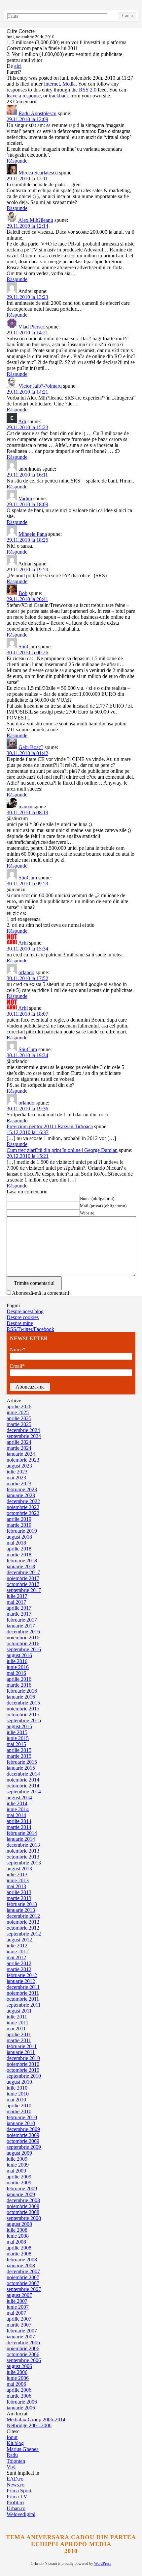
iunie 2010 (18, 2094)
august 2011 (19, 2011)
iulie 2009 (17, 2159)
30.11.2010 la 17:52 (27, 978)
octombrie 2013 (23, 1857)
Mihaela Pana (33, 534)
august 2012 (19, 1940)
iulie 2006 (17, 2372)
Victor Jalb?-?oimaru (40, 386)
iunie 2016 (18, 1667)
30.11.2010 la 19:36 (27, 1109)
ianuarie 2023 (21, 1495)
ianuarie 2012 (21, 1981)
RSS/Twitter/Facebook (30, 1329)
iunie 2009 (18, 2165)
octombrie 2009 (23, 2141)
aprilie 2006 (19, 2390)
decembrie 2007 (23, 2271)
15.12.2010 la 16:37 (28, 1132)
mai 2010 (16, 2100)
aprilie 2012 (19, 1963)
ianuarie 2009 (21, 2194)
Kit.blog (15, 2443)
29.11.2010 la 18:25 (27, 540)
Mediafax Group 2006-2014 (36, 2420)
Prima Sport (19, 2491)
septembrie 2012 (24, 1934)
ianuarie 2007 (21, 2337)
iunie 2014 (18, 1809)
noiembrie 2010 (23, 2064)
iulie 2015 (17, 1732)
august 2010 (19, 2082)
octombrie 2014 (23, 1786)
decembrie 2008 (23, 2200)
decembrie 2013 (23, 1845)
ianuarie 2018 (21, 1566)
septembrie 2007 (24, 2289)
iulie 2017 (17, 1596)
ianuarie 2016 (21, 1697)
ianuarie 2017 (21, 1626)
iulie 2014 (17, 1803)
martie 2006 (19, 2396)
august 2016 (19, 1655)
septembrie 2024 (24, 1436)
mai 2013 (16, 1886)
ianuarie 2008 (21, 2265)
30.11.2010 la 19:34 (27, 1055)
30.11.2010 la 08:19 (27, 812)
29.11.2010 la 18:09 (27, 504)
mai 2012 (16, 1957)
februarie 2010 (22, 2117)
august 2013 (19, 1869)
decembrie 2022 (23, 1501)
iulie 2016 (17, 1661)
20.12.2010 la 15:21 (28, 1156)
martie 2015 (19, 1756)
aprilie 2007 (19, 2319)
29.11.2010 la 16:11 (27, 475)
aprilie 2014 (19, 1821)
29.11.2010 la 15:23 (27, 427)
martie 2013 (19, 1898)
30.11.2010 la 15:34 (27, 949)
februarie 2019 (22, 1531)
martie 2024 (19, 1448)
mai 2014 (16, 1815)
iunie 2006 (18, 2378)
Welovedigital (21, 2514)
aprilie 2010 (19, 2106)
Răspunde (17, 161)
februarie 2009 (22, 2188)
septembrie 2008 (24, 2218)
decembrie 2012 (23, 1916)
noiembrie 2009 (23, 2135)
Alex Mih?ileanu (36, 220)
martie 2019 (19, 1525)
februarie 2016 (22, 1691)
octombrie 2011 (23, 1999)
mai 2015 (16, 1744)
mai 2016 (16, 1673)
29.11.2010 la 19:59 (27, 570)
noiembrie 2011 (23, 1993)
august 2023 (19, 1466)
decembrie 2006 (23, 2342)
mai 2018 (16, 1543)
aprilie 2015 (19, 1750)
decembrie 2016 (23, 1632)
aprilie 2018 (19, 1549)
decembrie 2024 (23, 1430)
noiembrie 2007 (23, 2277)
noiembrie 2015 (23, 1709)
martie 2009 (19, 2183)
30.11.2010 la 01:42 (27, 753)
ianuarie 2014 (21, 1839)
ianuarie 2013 (21, 1910)
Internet (52, 84)
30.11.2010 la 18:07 (27, 1014)
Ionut (12, 2437)
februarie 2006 (22, 2402)
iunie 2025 (18, 1412)
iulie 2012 (17, 1946)
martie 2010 (19, 2111)
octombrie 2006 (23, 2354)
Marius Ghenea (23, 2449)
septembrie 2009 (24, 2147)
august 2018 (19, 1537)
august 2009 (19, 2153)
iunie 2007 (18, 2307)
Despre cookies (23, 1317)
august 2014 (19, 1797)
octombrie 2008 (23, 2212)
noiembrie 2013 (23, 1851)
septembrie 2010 (24, 2076)
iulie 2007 (17, 2301)
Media (69, 84)
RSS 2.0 (88, 90)
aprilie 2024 (19, 1442)
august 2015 (19, 1726)
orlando (26, 972)
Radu (12, 2455)
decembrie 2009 (23, 2129)
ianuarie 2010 (21, 2123)
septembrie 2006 (24, 2360)
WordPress (103, 2563)
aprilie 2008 (19, 2248)
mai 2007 (16, 2313)
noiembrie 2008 (23, 2206)
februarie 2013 (22, 1904)
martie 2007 (19, 2325)
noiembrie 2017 (23, 1578)
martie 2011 (19, 2040)
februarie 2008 (22, 2260)
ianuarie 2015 (21, 1768)
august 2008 (19, 2224)
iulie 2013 (17, 1874)
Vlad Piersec (32, 327)
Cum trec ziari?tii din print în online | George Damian (62, 1150)
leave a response (24, 96)
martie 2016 (19, 1685)
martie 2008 (19, 2254)
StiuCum (28, 647)
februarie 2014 (22, 1833)
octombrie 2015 (23, 1715)
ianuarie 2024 (21, 1454)
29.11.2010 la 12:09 (27, 119)
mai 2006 (16, 2384)
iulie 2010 (17, 2088)
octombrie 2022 (23, 1513)
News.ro (16, 2485)
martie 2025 (19, 1424)
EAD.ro (15, 2479)
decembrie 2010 (23, 2058)
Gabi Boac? (31, 747)
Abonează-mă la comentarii (40, 1293)
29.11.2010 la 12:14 (27, 226)
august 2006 (19, 2366)
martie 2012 (19, 1969)
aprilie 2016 (19, 1679)
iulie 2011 (17, 2017)
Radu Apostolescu (37, 113)
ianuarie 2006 (21, 2408)
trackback (59, 96)
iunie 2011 (18, 2023)
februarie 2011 (22, 2046)
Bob (23, 593)
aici (18, 66)
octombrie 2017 (23, 1584)
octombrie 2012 (23, 1928)
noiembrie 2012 (23, 1922)
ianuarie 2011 (21, 2052)
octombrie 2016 (23, 1643)
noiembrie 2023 (23, 1460)
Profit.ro (15, 2502)
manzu (25, 807)
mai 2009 (16, 2171)
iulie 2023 (17, 1472)
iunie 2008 (18, 2236)
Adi (22, 421)
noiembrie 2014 (23, 1780)
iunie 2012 (18, 1952)
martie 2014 (19, 1827)
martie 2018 (19, 1555)
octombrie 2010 (23, 2070)
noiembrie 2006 (23, 2348)
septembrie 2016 (24, 1649)
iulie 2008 (17, 2230)
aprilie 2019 (19, 1519)
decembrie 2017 (23, 1572)
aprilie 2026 (19, 1406)
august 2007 (19, 2295)
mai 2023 (16, 1478)
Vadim (25, 498)
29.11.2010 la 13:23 (27, 297)
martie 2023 (19, 1483)
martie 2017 (19, 1614)
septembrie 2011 (24, 2005)
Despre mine (20, 1323)
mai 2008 (16, 2242)
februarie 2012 (22, 1975)
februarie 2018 (22, 1561)
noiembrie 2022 (23, 1507)
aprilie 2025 (19, 1418)
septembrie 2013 (24, 1863)
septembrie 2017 (24, 1590)
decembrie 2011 (23, 1987)
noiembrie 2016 (23, 1638)
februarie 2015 (22, 1762)
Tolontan (16, 2461)
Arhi (23, 943)
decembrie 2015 (23, 1703)
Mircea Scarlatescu (38, 173)
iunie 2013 (18, 1880)
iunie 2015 (18, 1738)
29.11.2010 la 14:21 (27, 333)
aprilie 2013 (19, 1892)
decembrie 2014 (23, 1774)
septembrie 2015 (24, 1720)
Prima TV (17, 2497)
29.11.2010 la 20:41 (27, 599)
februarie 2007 (22, 2331)
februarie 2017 (22, 1620)
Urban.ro (16, 2508)
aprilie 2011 (19, 2034)
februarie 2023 (22, 1489)
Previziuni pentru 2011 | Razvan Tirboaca (50, 1126)
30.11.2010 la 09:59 (27, 884)
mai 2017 (16, 1602)
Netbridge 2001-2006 (29, 2425)
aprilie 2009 (19, 2177)
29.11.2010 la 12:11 (27, 179)
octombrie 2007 (23, 2283)
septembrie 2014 (24, 1792)
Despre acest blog (25, 1311)
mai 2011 (16, 2029)
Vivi (11, 2467)
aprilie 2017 (19, 1608)
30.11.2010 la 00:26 (27, 652)
